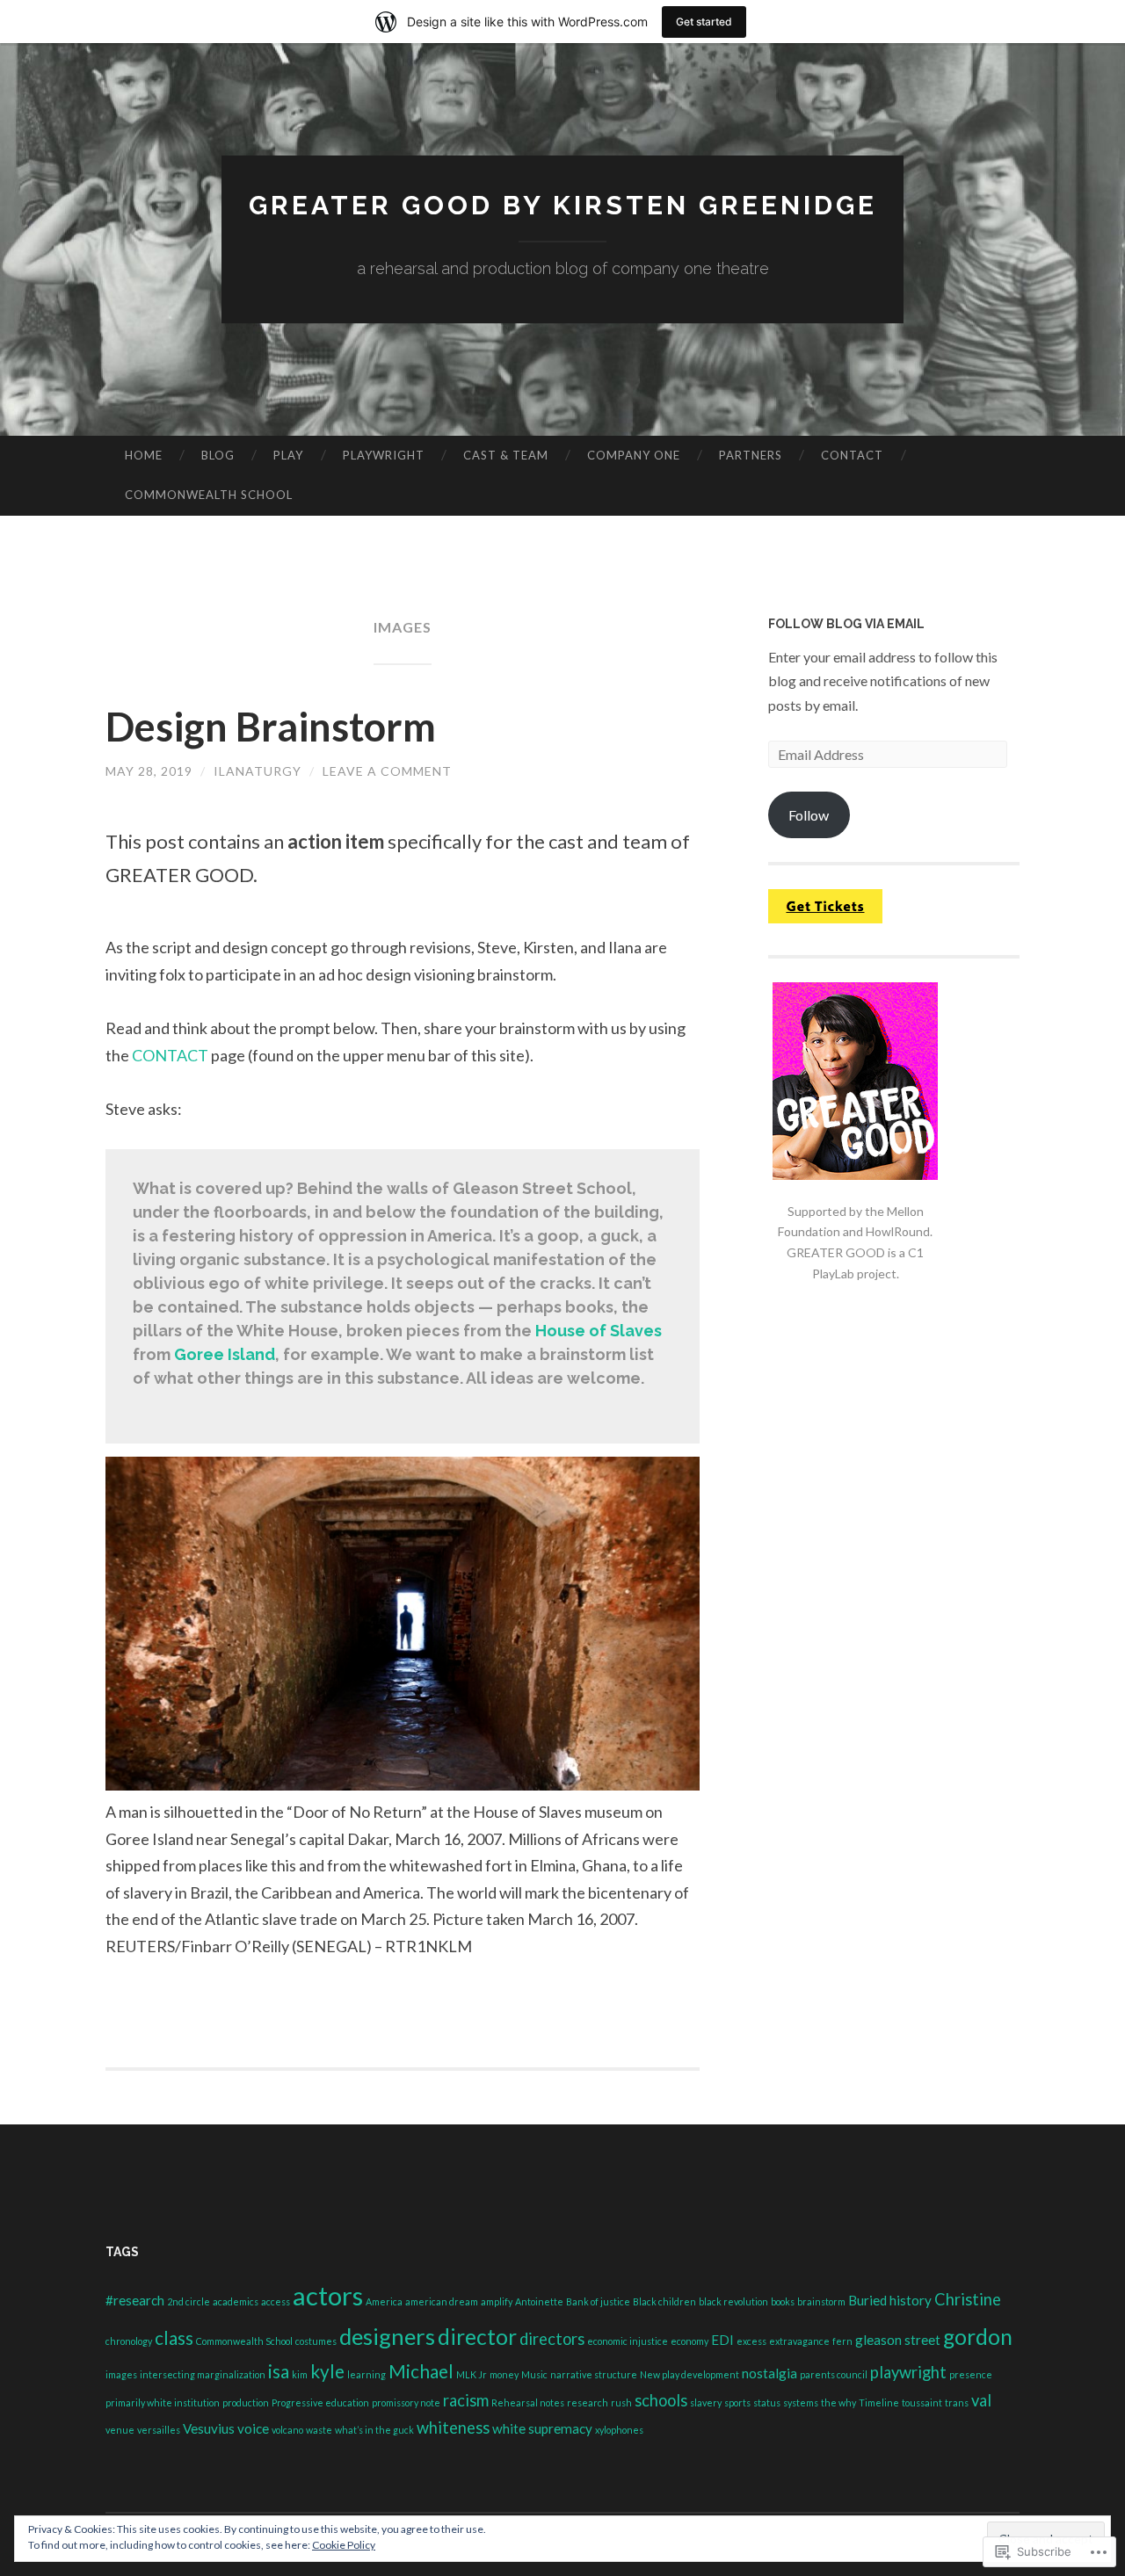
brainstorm (821, 2301)
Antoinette (539, 2301)
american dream (442, 2301)
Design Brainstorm (271, 727)
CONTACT (170, 1055)
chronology (129, 2341)
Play (288, 455)
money (504, 2374)
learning (367, 2374)
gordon (978, 2337)
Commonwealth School (209, 495)
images (121, 2374)
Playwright (384, 455)
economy (690, 2341)
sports (737, 2402)
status (767, 2402)
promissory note (406, 2402)
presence (971, 2374)
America (384, 2301)
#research (135, 2300)
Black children (664, 2301)
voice (253, 2428)
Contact (852, 455)
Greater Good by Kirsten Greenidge (563, 205)
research (588, 2402)
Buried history (890, 2300)
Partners (751, 455)
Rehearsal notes (528, 2402)
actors (328, 2295)
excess (751, 2341)
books (783, 2301)
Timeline (879, 2402)
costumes (316, 2341)
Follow (809, 815)
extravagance (799, 2341)
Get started (704, 22)
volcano (287, 2430)
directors (552, 2339)
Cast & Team (506, 455)
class (174, 2338)
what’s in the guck (374, 2430)
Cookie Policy (344, 2545)
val (981, 2400)
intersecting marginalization (203, 2374)
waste (319, 2430)
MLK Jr (472, 2374)
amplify (497, 2301)
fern (842, 2341)
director (477, 2337)
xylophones (619, 2430)
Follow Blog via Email (846, 624)
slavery (706, 2402)
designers (387, 2336)
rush (621, 2402)
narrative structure (594, 2374)
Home (144, 455)
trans (957, 2402)
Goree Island (225, 1354)
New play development (690, 2374)
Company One (634, 455)
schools (661, 2400)
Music (534, 2374)
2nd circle (189, 2301)
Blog (218, 455)
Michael (421, 2371)
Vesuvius (209, 2428)
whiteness (453, 2428)
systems (801, 2402)
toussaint (922, 2402)
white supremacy (542, 2428)
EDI (722, 2340)
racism (466, 2400)
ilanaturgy (258, 771)
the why (838, 2402)
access (276, 2301)
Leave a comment (387, 771)
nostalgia (769, 2373)
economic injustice (628, 2341)
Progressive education (320, 2402)
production (246, 2402)
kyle (327, 2371)
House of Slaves (599, 1331)
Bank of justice (598, 2301)
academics (236, 2301)
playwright (908, 2372)
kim (300, 2374)
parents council (834, 2374)
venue (120, 2430)
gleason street (898, 2340)
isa (279, 2371)
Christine (968, 2299)
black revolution (733, 2301)
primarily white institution (163, 2402)
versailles (159, 2430)
